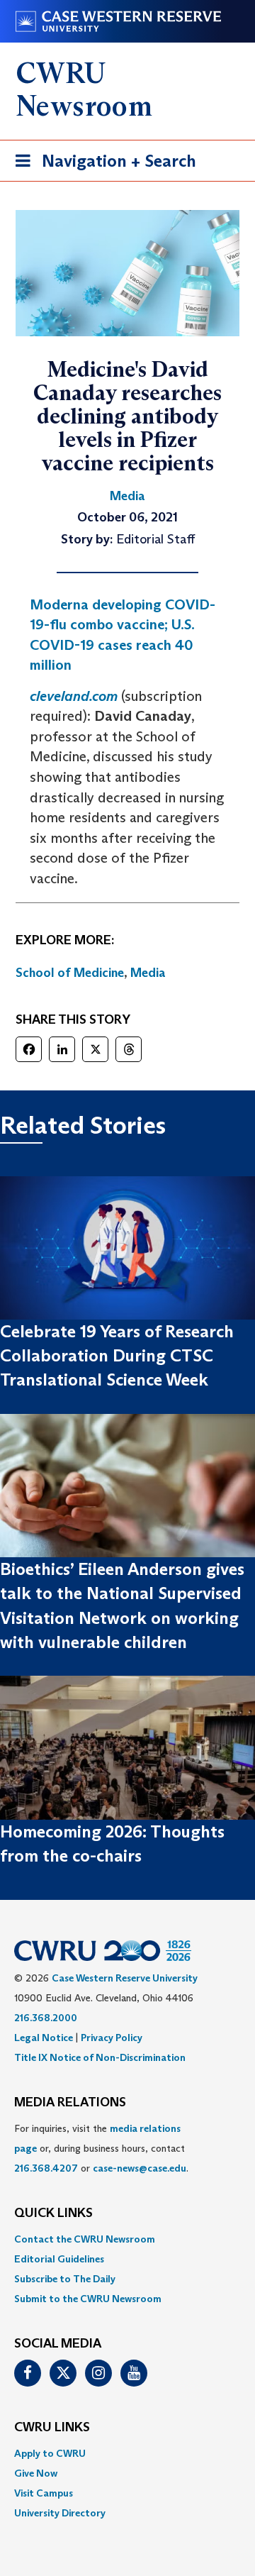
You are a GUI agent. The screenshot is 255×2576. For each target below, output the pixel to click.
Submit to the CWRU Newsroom (88, 2299)
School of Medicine (70, 973)
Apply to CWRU (50, 2453)
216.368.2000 (46, 2018)
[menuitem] (127, 2239)
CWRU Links (52, 2428)
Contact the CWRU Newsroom (85, 2239)
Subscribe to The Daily (65, 2279)
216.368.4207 (46, 2168)
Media (148, 973)
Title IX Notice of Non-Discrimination (100, 2057)
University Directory (60, 2513)
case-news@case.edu (140, 2168)
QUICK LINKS (53, 2213)
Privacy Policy (112, 2038)
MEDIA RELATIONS (70, 2103)
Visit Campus (44, 2493)
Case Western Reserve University (125, 1978)
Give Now (36, 2473)
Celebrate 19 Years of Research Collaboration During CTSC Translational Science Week (117, 1356)
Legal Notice (44, 2038)
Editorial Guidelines (59, 2259)
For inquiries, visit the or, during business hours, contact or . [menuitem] (101, 2148)
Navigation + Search (101, 165)
